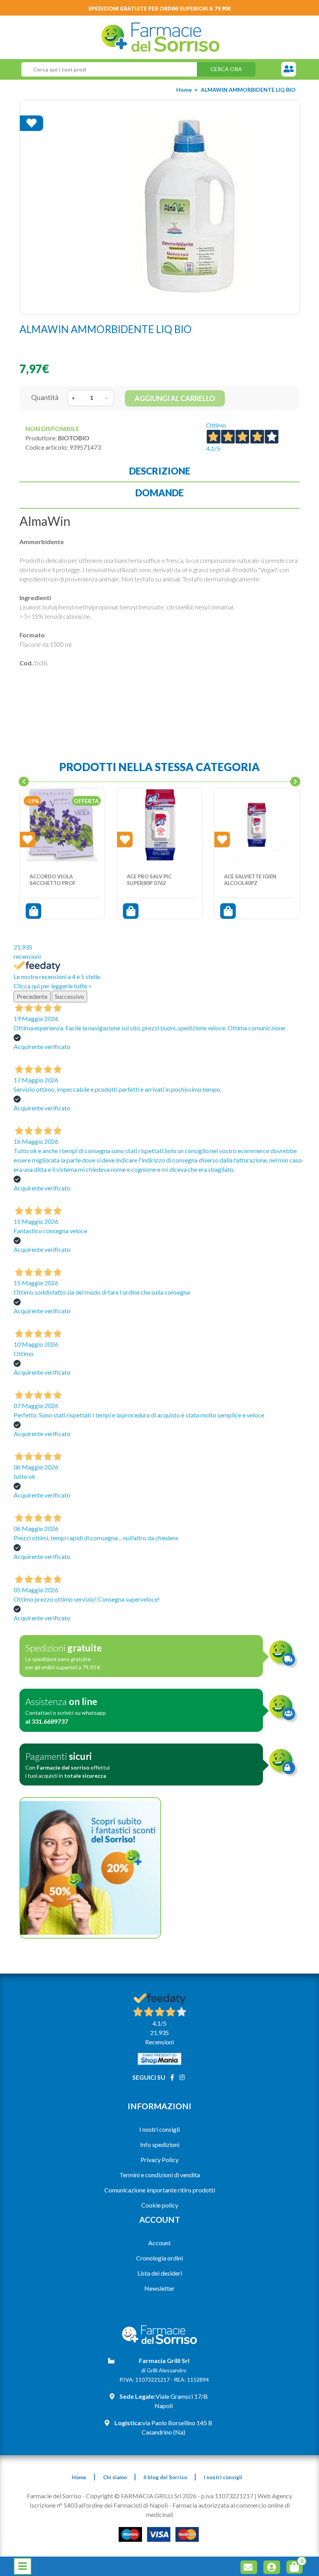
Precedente (32, 996)
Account (159, 2243)
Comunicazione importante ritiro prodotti (160, 2190)
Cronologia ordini (159, 2258)
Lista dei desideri (160, 2273)
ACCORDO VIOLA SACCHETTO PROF (53, 880)
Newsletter (159, 2288)
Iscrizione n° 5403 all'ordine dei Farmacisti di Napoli (99, 2505)
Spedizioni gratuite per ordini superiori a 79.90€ (160, 9)
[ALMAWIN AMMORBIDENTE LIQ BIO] (159, 207)
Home (184, 90)
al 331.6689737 (47, 1721)
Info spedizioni (160, 2144)
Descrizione (160, 471)
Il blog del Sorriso (165, 2477)
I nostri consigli (159, 2129)
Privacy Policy (159, 2160)
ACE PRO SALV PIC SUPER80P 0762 (149, 880)
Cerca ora (226, 69)
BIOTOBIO (74, 438)
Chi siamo (115, 2477)
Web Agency (275, 2496)
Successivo (69, 996)
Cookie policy (160, 2205)
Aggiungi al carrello (175, 398)
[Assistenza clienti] (289, 69)
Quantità (45, 397)
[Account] (273, 2568)
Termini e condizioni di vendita (160, 2175)
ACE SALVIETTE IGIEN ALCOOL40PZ (250, 880)
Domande (159, 493)
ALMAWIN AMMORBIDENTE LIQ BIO (248, 90)
